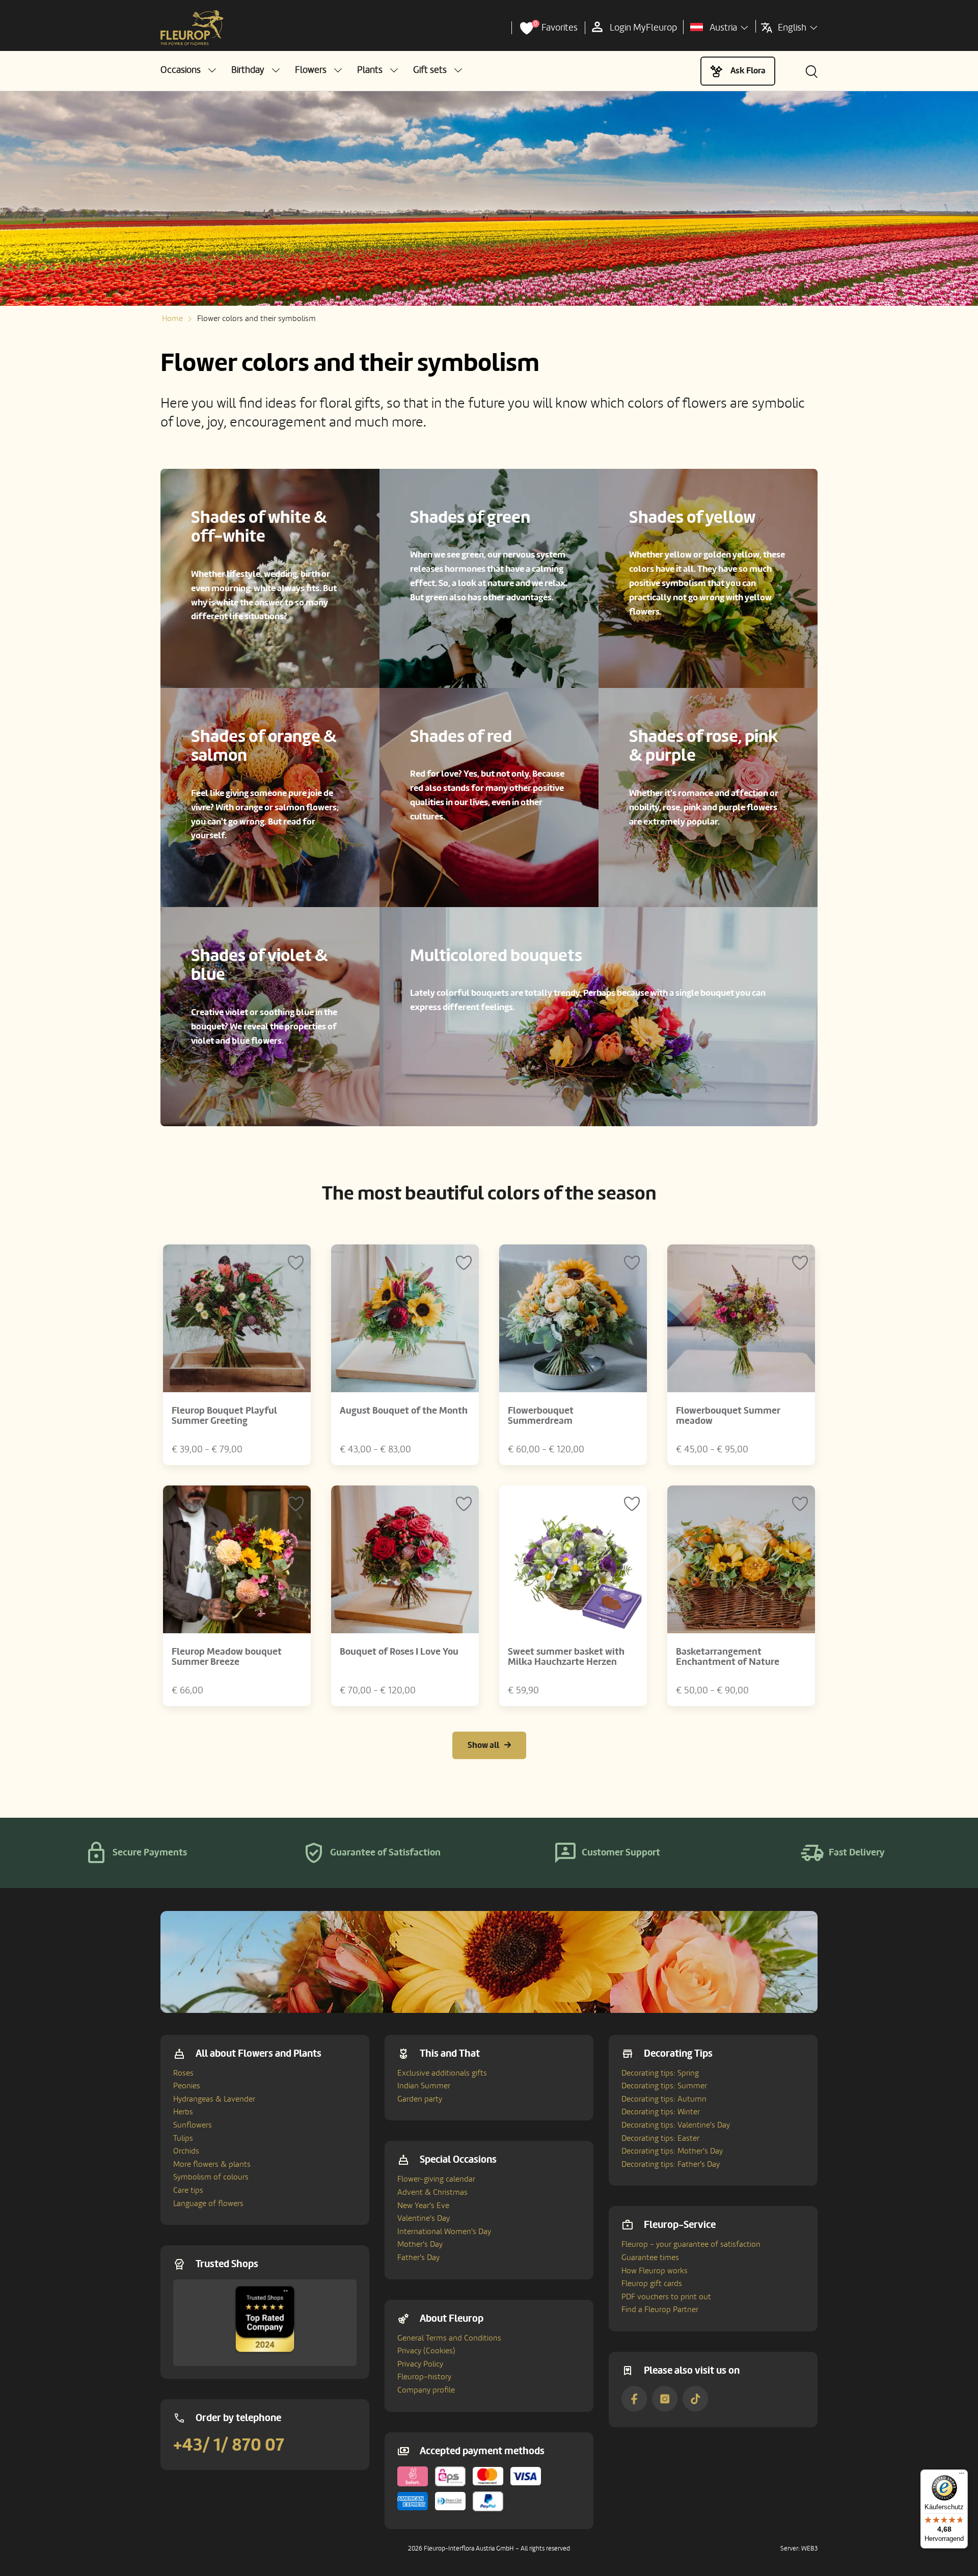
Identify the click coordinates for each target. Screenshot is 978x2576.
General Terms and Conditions (449, 2338)
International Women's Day (444, 2232)
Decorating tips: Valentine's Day (676, 2125)
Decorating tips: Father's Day (671, 2164)
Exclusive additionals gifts (442, 2073)
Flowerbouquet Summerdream (541, 1416)
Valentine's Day (424, 2218)
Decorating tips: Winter (661, 2112)
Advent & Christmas (432, 2192)
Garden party (420, 2099)
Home (172, 318)
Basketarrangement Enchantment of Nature (728, 1657)
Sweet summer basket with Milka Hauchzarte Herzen (566, 1657)
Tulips (183, 2138)
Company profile (426, 2390)
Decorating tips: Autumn (664, 2099)
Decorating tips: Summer (664, 2086)
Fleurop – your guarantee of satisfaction (691, 2244)
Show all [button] (483, 1745)
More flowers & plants (212, 2164)
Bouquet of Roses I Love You (399, 1652)
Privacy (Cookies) (426, 2351)
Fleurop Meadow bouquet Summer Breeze (227, 1657)
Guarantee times (650, 2258)
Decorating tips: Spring (660, 2073)
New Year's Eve (423, 2206)
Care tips (188, 2190)
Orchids (186, 2151)
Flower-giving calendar (436, 2179)
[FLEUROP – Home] (192, 28)
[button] (188, 70)
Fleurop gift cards (652, 2283)
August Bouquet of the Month (404, 1411)
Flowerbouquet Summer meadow (728, 1416)
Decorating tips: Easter (660, 2138)
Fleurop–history (424, 2377)
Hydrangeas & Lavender (214, 2099)
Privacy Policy (420, 2364)
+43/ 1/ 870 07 (229, 2445)
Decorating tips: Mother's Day (672, 2151)
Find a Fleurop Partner (660, 2309)
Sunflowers (193, 2125)
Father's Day (418, 2258)
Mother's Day (420, 2244)
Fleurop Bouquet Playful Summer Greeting (224, 1416)
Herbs (183, 2112)
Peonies (187, 2086)
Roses (183, 2073)
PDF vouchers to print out (666, 2297)
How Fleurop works (655, 2271)
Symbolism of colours (211, 2177)
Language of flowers (208, 2203)
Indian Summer (424, 2086)
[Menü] (962, 2476)
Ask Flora (748, 71)
